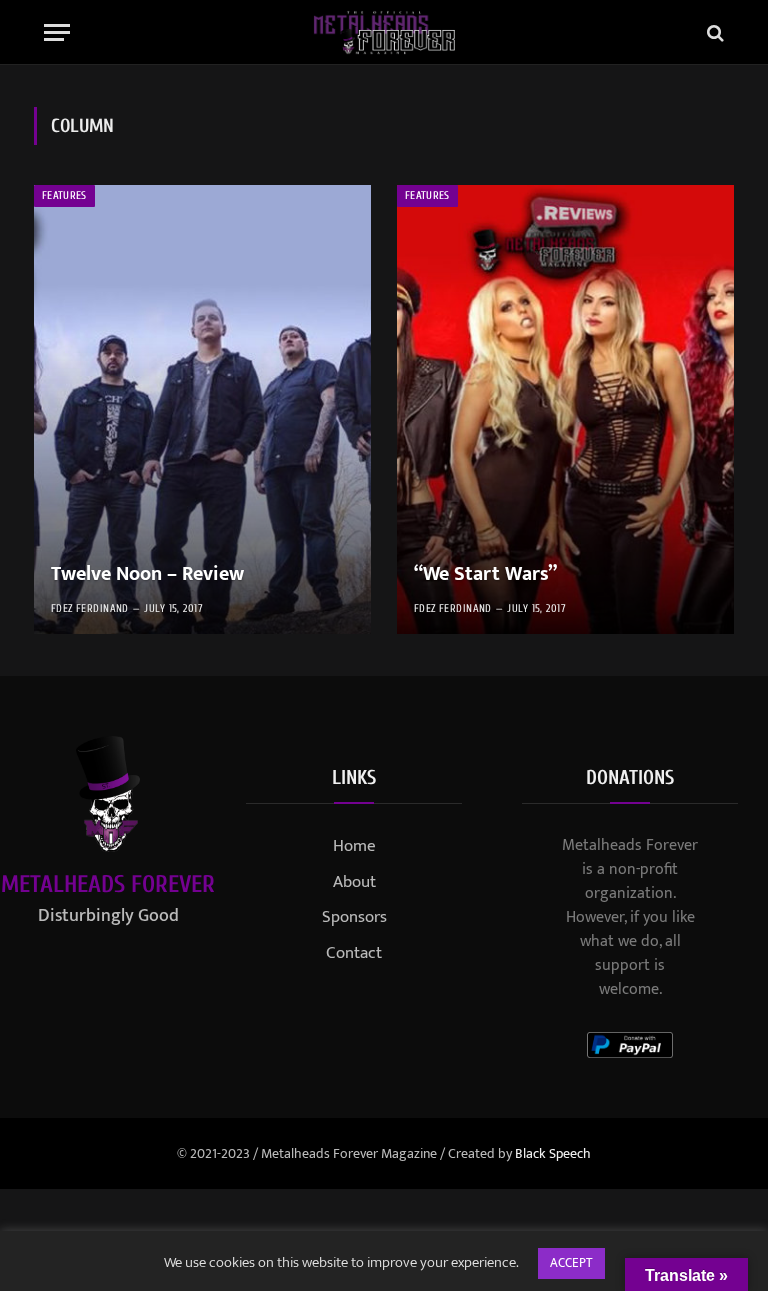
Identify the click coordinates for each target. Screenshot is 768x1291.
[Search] (713, 32)
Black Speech (553, 1153)
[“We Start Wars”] (565, 409)
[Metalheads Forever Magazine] (384, 32)
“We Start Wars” (485, 575)
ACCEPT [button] (571, 1263)
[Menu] (57, 32)
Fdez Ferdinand (90, 608)
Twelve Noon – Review (147, 575)
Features (64, 195)
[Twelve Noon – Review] (202, 409)
